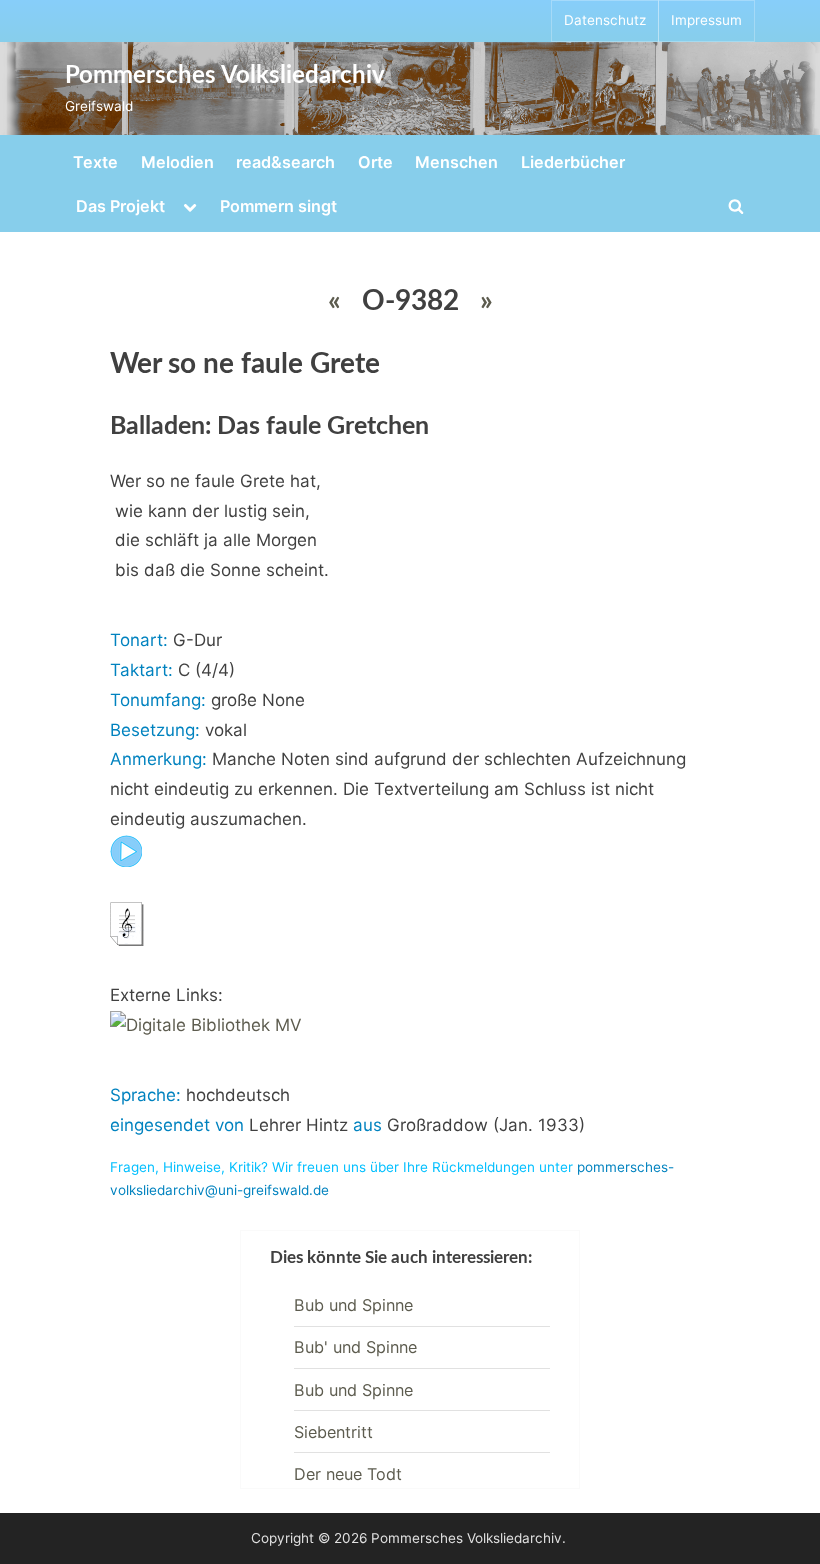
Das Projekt (120, 206)
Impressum (706, 20)
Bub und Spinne (353, 1305)
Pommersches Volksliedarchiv (225, 76)
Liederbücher (573, 162)
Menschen (456, 162)
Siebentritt (333, 1432)
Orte (375, 162)
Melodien (177, 162)
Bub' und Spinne (355, 1347)
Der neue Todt (348, 1474)
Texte (95, 162)
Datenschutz (605, 20)
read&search (285, 162)
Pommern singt (278, 206)
